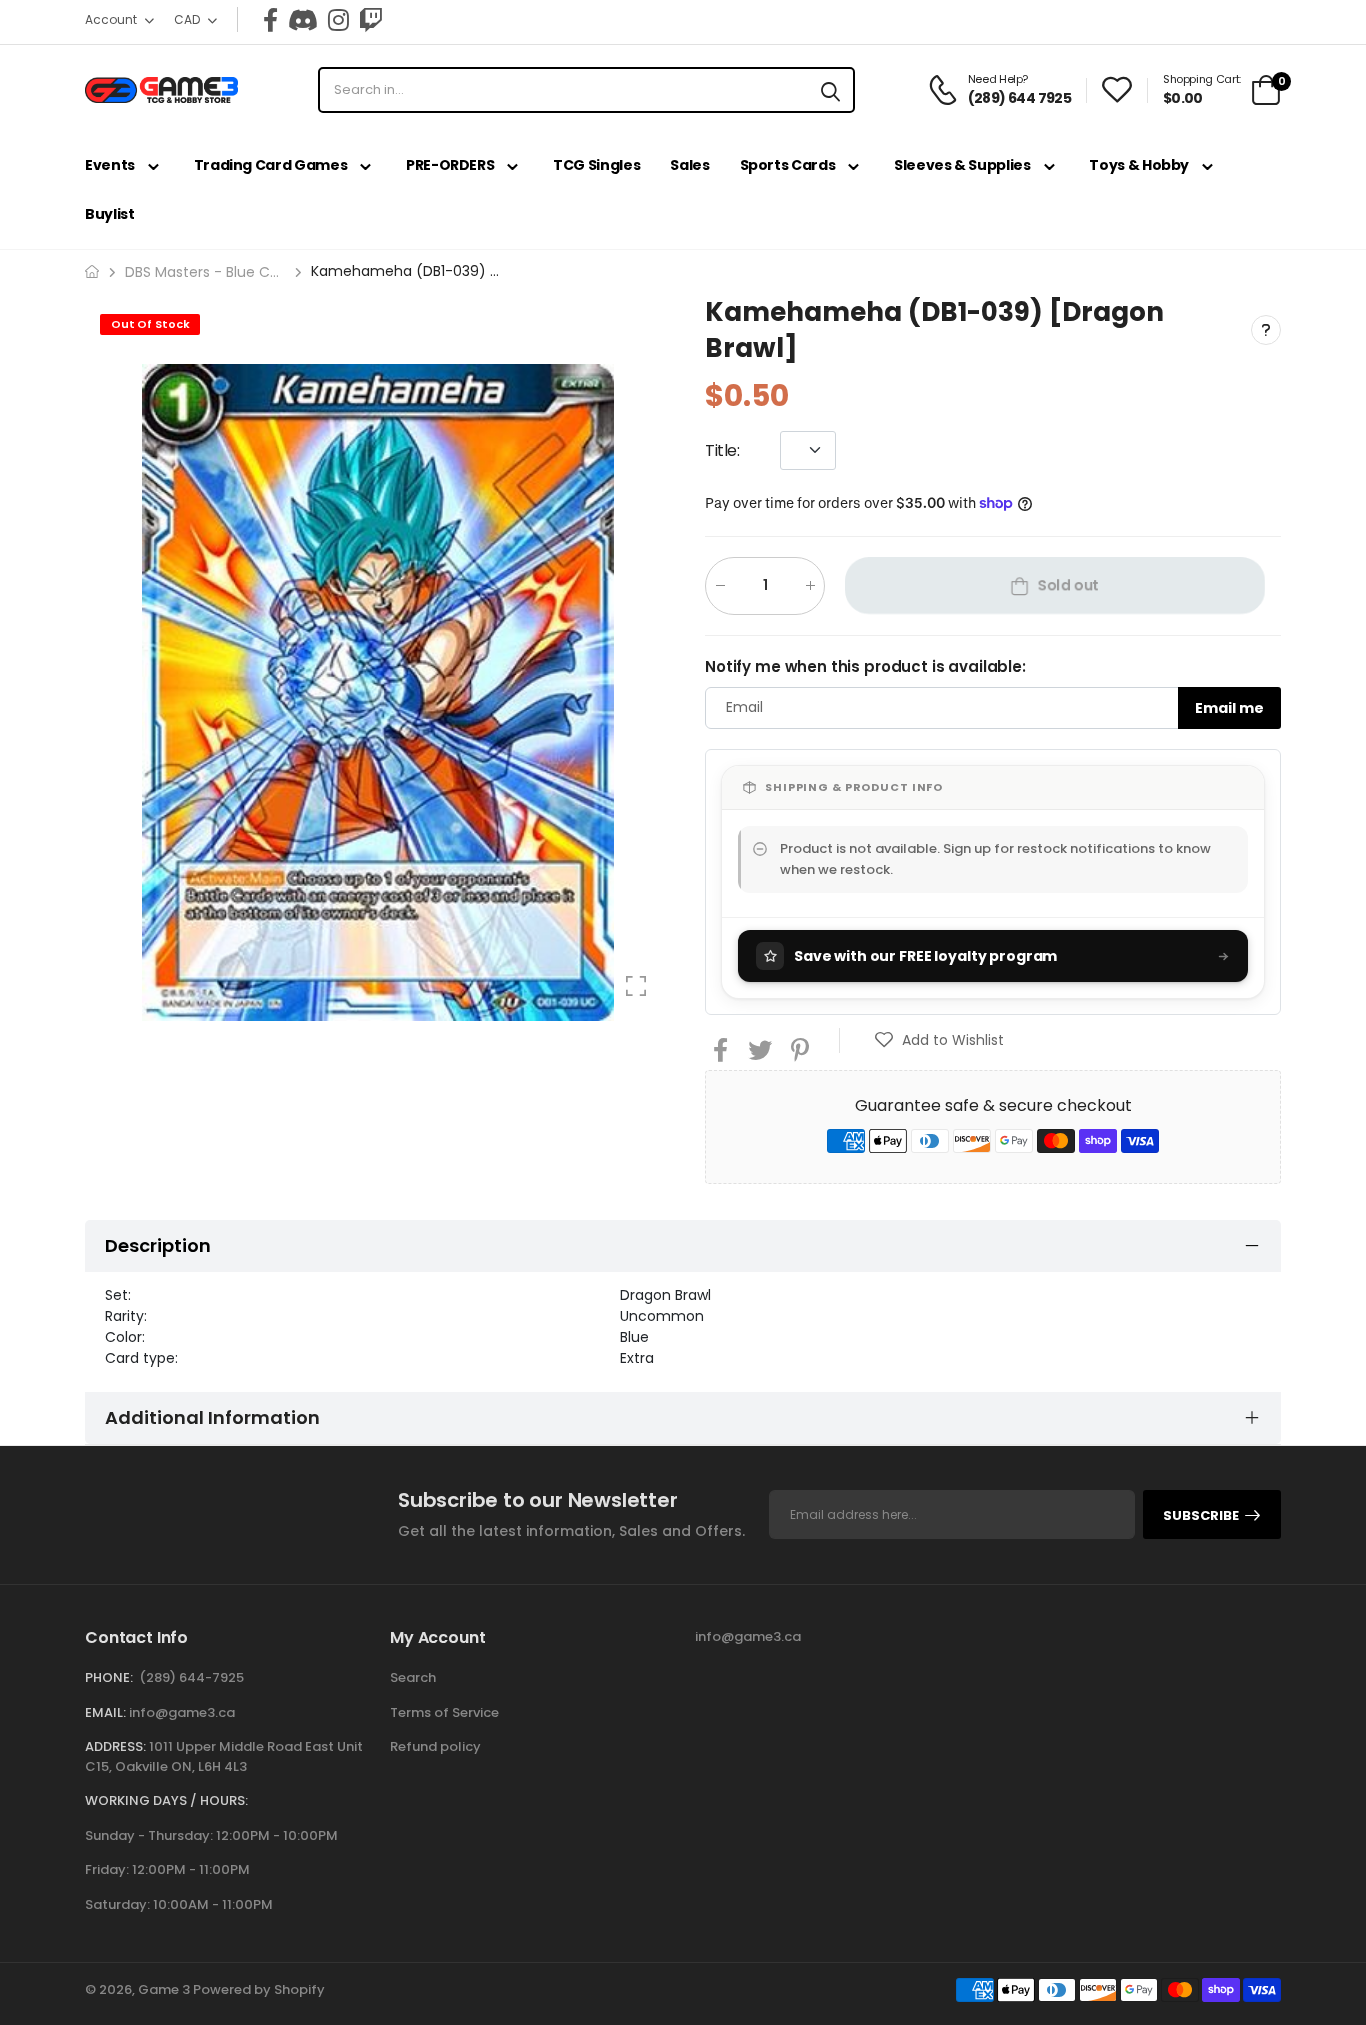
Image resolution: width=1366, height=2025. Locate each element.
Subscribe (1201, 1515)
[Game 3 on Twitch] (371, 20)
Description (158, 1245)
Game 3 (164, 1989)
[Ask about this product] (1266, 330)
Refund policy (435, 1746)
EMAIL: (105, 1712)
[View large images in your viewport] (636, 986)
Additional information (212, 1417)
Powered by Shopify (259, 1989)
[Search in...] (830, 90)
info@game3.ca (182, 1712)
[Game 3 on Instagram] (338, 20)
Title (722, 449)
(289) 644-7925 (191, 1677)
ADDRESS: (115, 1746)
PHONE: (109, 1677)
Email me (1229, 707)
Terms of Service (444, 1712)
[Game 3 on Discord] (303, 20)
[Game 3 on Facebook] (270, 20)
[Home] (92, 271)
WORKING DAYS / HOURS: (166, 1800)
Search (413, 1677)
